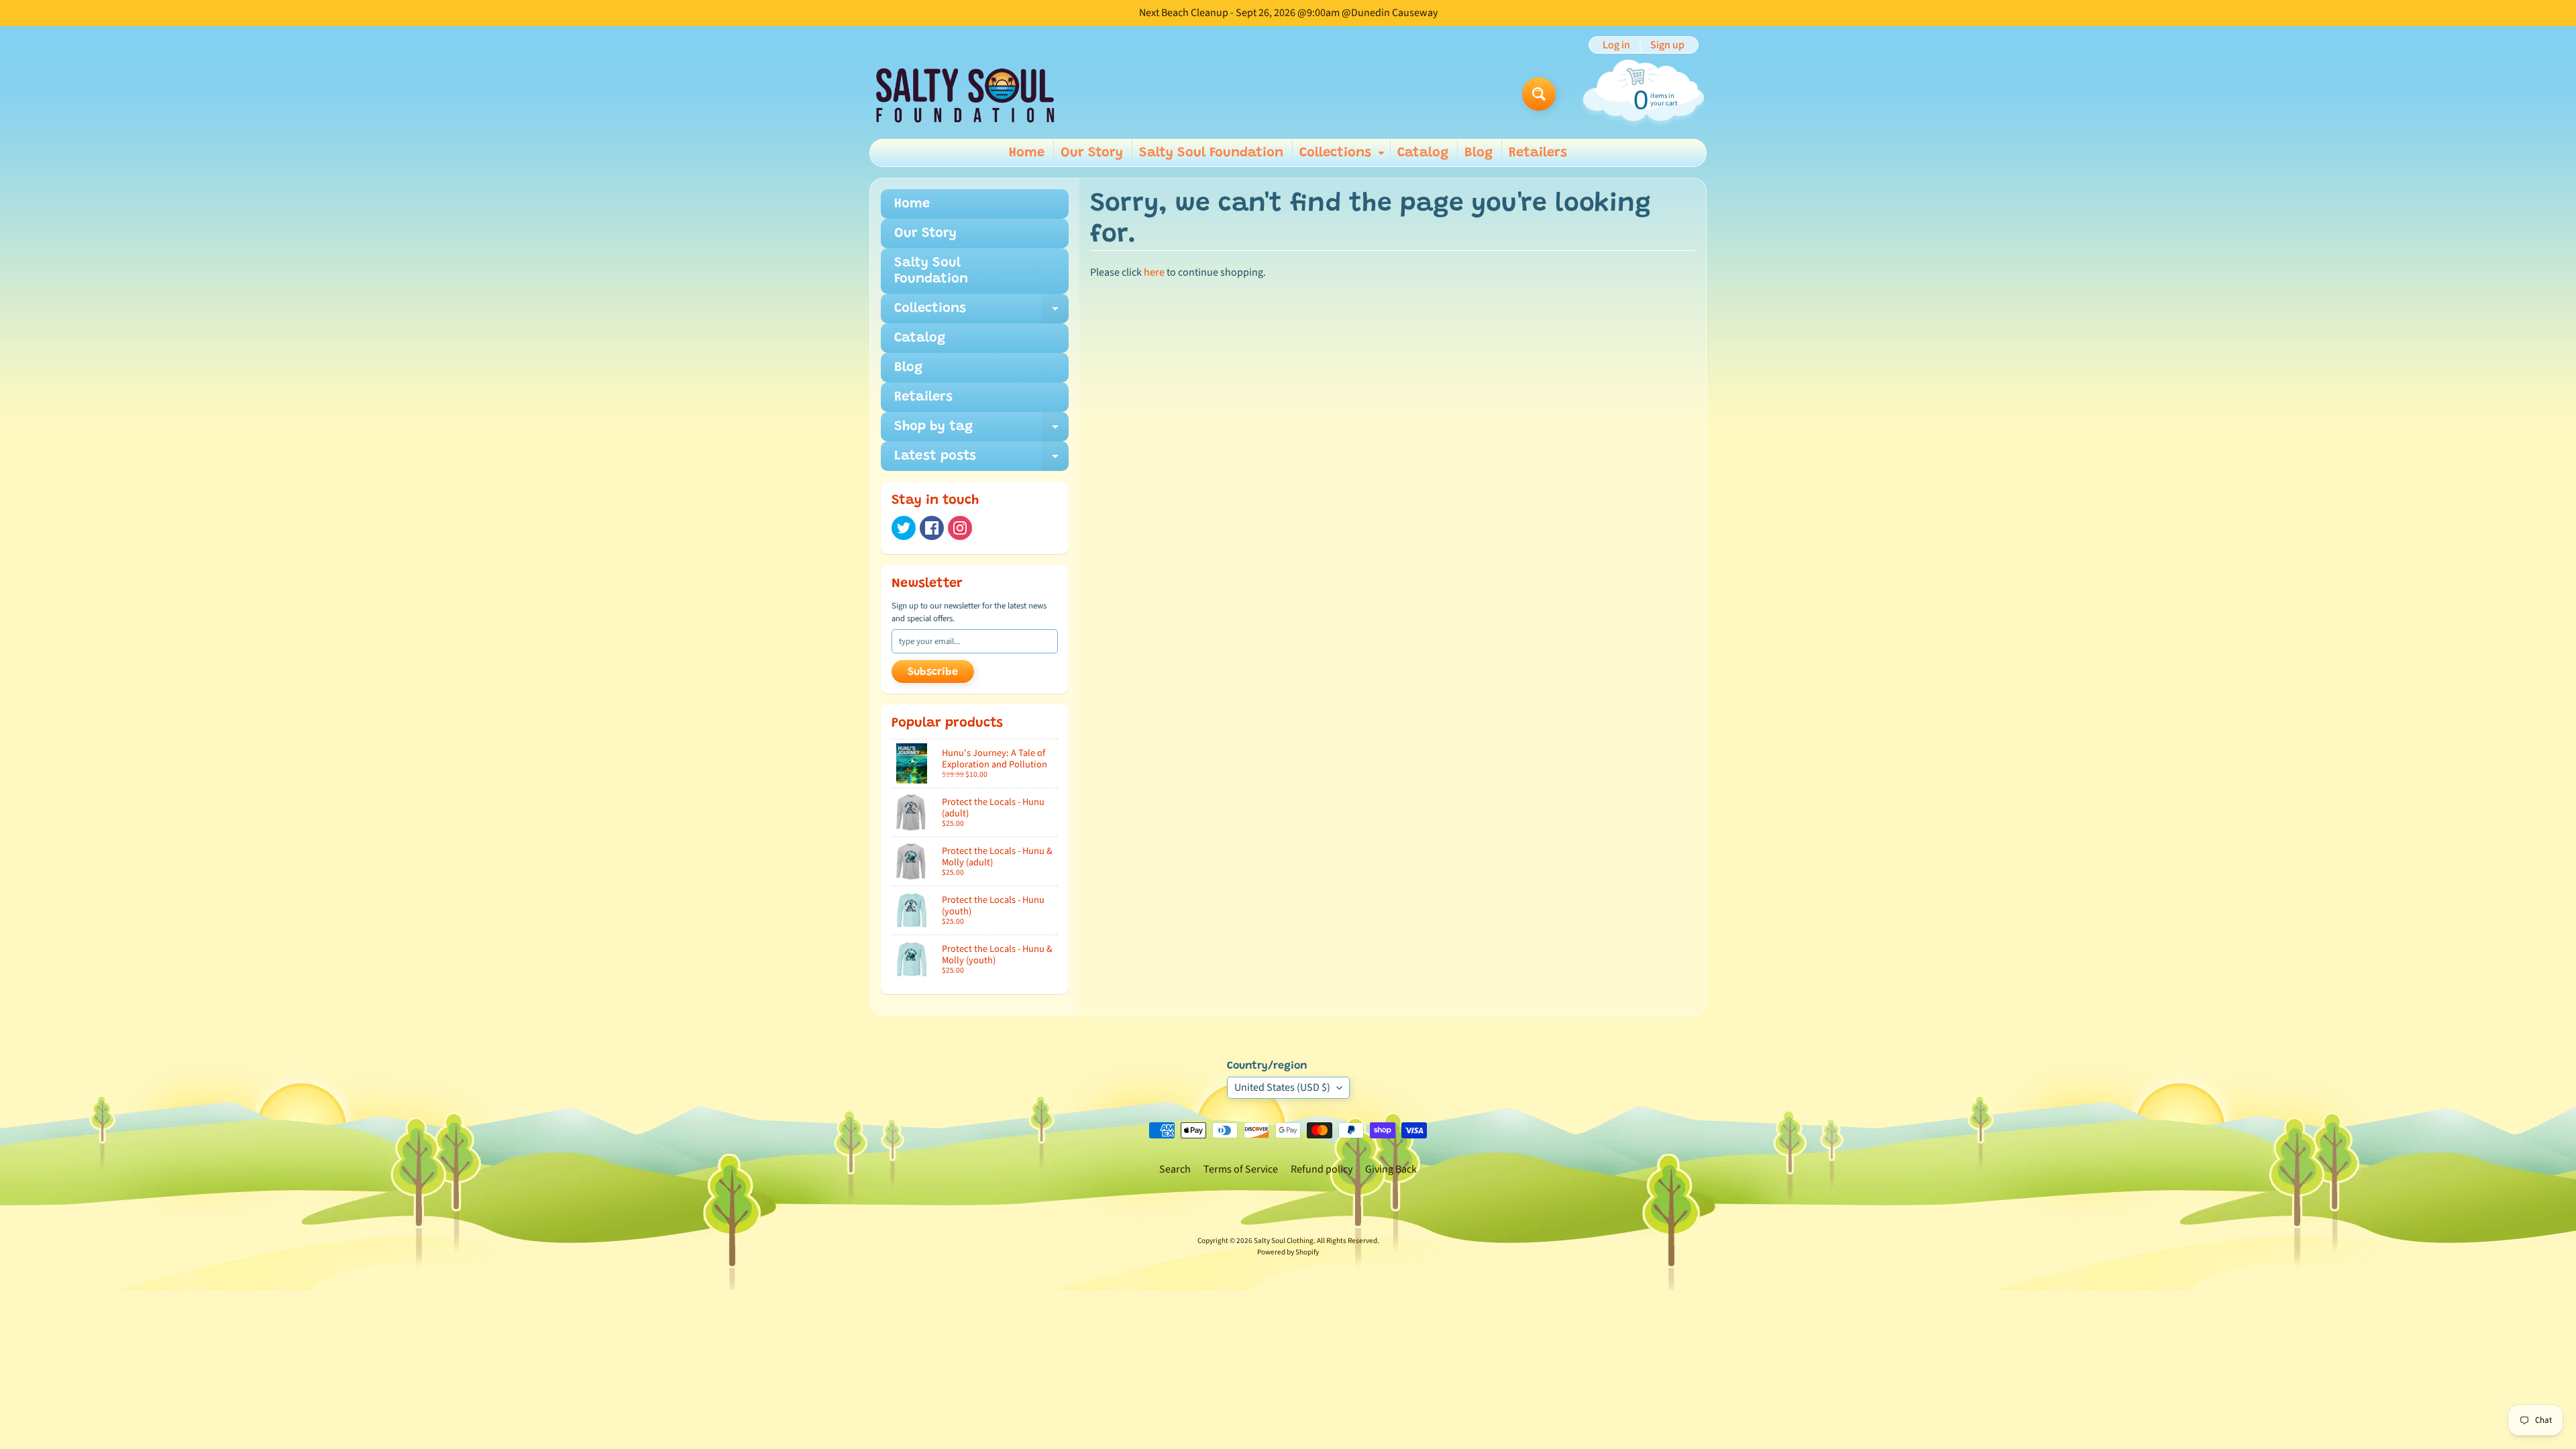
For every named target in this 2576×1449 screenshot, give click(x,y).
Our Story (1092, 153)
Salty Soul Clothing (1284, 1241)
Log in (1616, 45)
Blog (1479, 153)
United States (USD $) (1282, 1087)
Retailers (1538, 153)
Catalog (1423, 153)
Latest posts (981, 460)
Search (1175, 1169)
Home (1027, 153)
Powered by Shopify (1288, 1252)
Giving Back (1391, 1169)
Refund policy (1322, 1169)
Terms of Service (1241, 1169)
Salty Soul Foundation (1211, 153)
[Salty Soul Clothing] (965, 94)
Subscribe (933, 672)
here (1154, 272)
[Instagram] (960, 528)
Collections (1344, 156)
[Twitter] (904, 528)
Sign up (1667, 45)
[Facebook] (932, 528)
